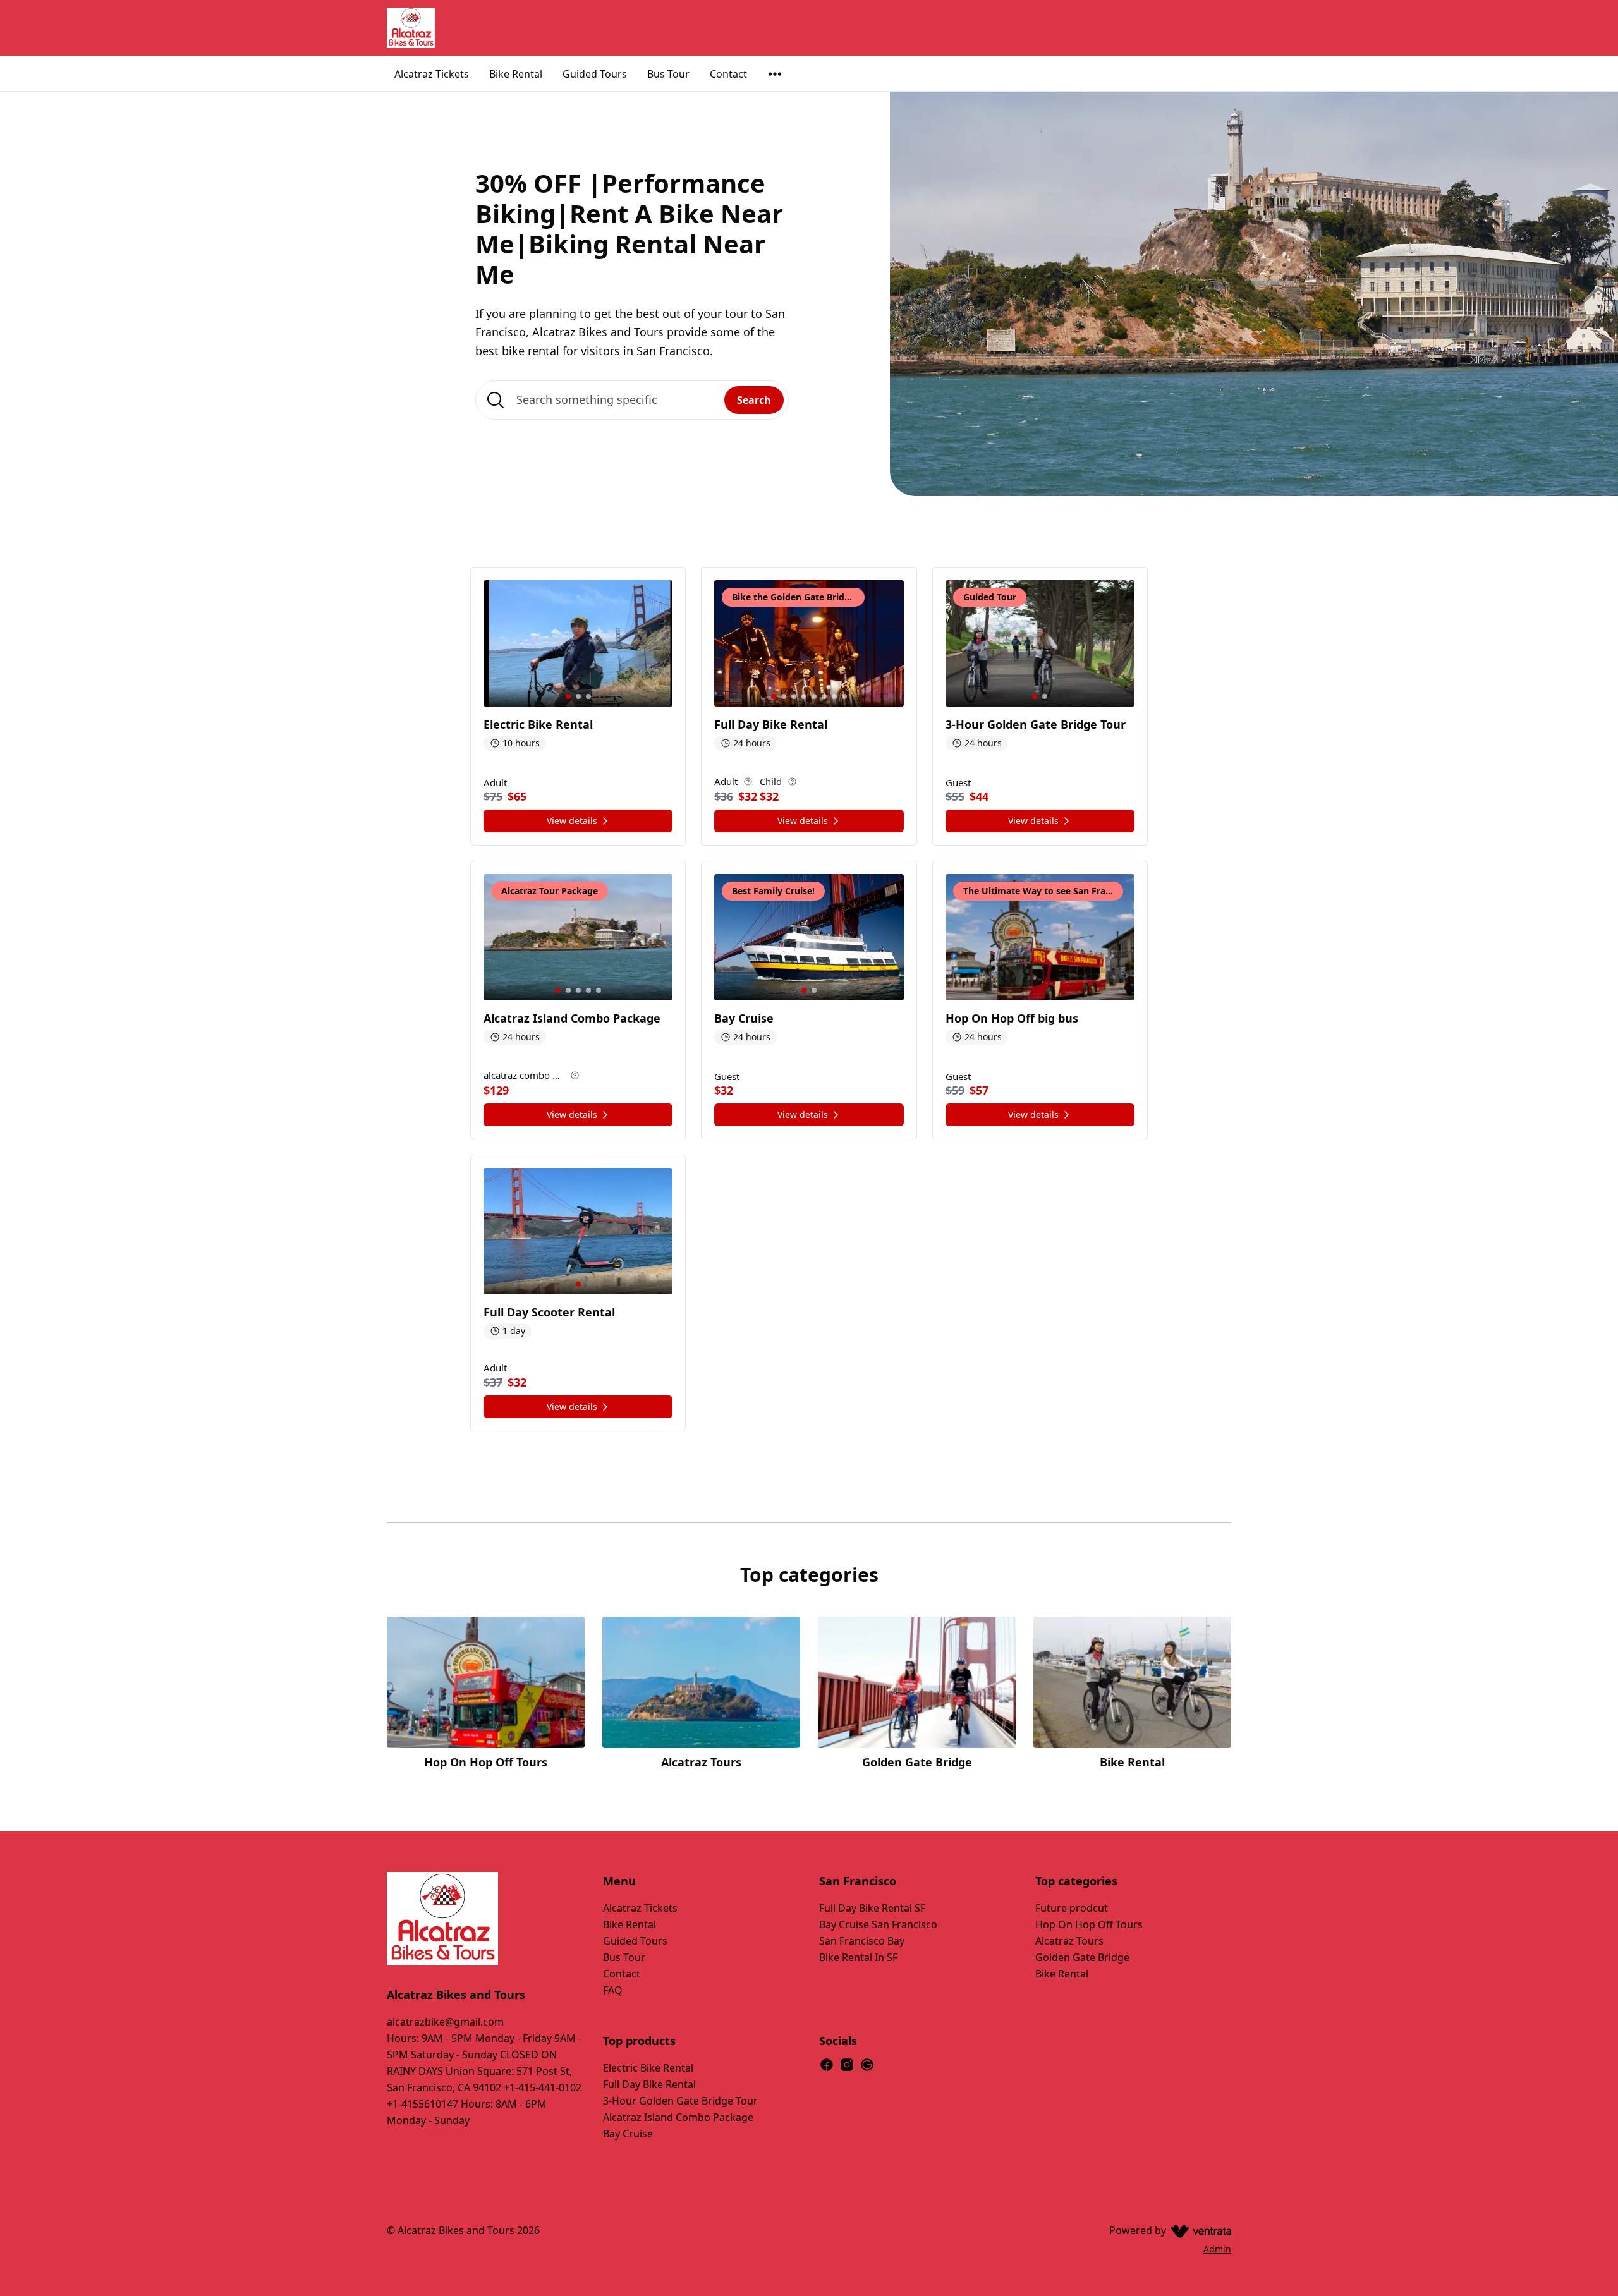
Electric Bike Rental (648, 2068)
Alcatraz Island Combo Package (678, 2117)
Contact (728, 74)
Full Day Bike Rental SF (872, 1908)
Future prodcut (1072, 1908)
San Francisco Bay (862, 1941)
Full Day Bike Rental (649, 2084)
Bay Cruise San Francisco (878, 1924)
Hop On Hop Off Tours (1089, 1924)
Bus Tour (668, 74)
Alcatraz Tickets (432, 74)
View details (572, 821)
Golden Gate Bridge (1082, 1957)
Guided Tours (595, 74)
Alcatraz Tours (1069, 1941)
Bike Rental (516, 74)
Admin (1217, 2249)
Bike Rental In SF (858, 1957)
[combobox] (632, 400)
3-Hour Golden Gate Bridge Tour (680, 2101)
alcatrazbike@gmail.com (445, 2022)
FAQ (613, 1990)
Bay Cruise (628, 2134)
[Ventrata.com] (1199, 2230)
